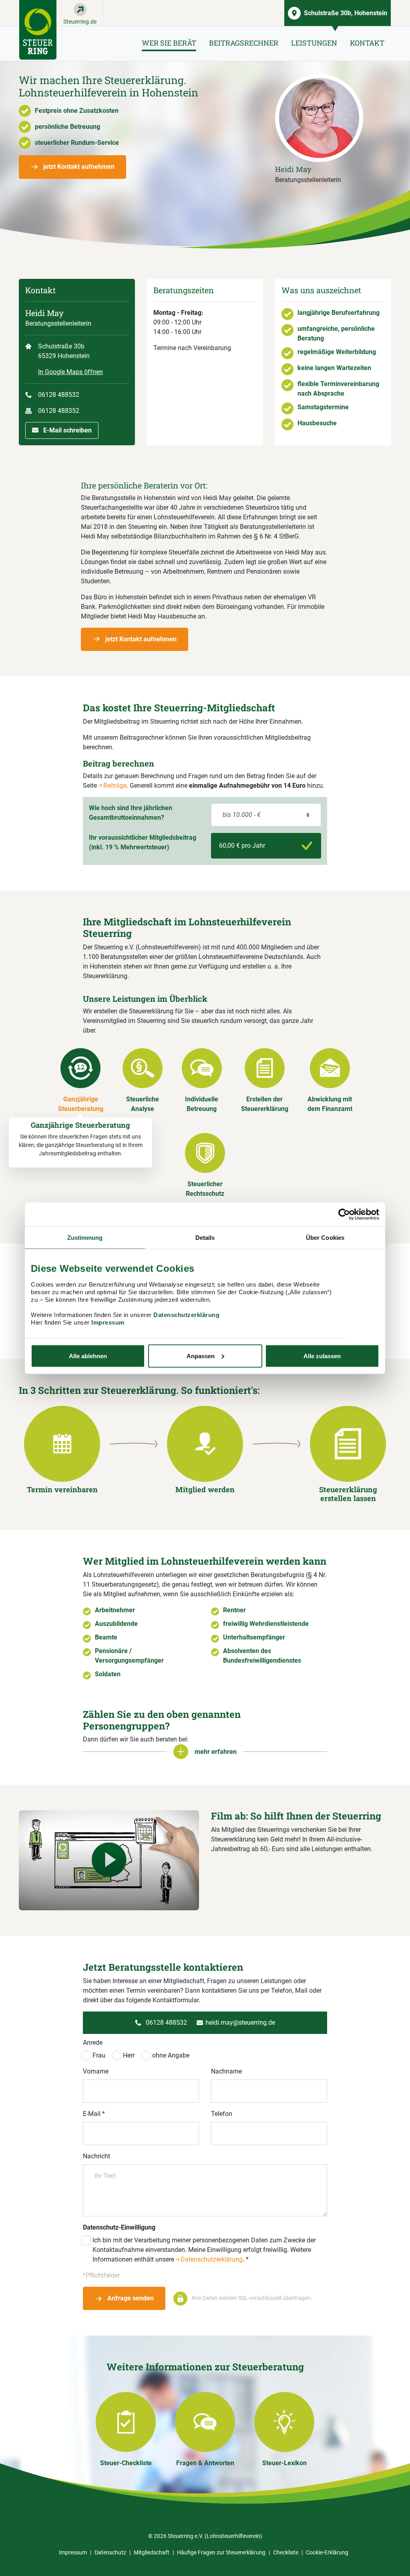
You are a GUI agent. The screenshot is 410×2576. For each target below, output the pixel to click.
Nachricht (96, 2156)
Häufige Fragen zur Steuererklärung (221, 2552)
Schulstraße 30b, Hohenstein (346, 13)
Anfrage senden (130, 2298)
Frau (99, 2055)
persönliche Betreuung (67, 127)
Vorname (96, 2071)
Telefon (222, 2114)
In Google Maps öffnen (70, 372)
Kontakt (367, 43)
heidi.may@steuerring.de (240, 2023)
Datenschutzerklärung (186, 1314)
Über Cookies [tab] (325, 1237)
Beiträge (115, 786)
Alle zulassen (322, 1356)
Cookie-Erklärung (327, 2552)
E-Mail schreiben (67, 430)
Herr (129, 2055)
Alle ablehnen (88, 1356)
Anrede (93, 2043)
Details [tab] (205, 1237)
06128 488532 (59, 395)
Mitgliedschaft (152, 2552)
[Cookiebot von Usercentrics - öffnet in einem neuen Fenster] (344, 1214)
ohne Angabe (171, 2055)
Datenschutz (110, 2552)
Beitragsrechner (244, 43)
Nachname (226, 2071)
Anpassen (201, 1356)
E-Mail (94, 2114)
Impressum (108, 1322)
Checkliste (286, 2552)
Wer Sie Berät (169, 43)
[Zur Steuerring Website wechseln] (38, 30)
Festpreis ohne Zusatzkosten (77, 111)
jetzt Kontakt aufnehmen (78, 167)
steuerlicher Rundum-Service (77, 143)
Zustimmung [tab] (85, 1237)
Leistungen (314, 43)
